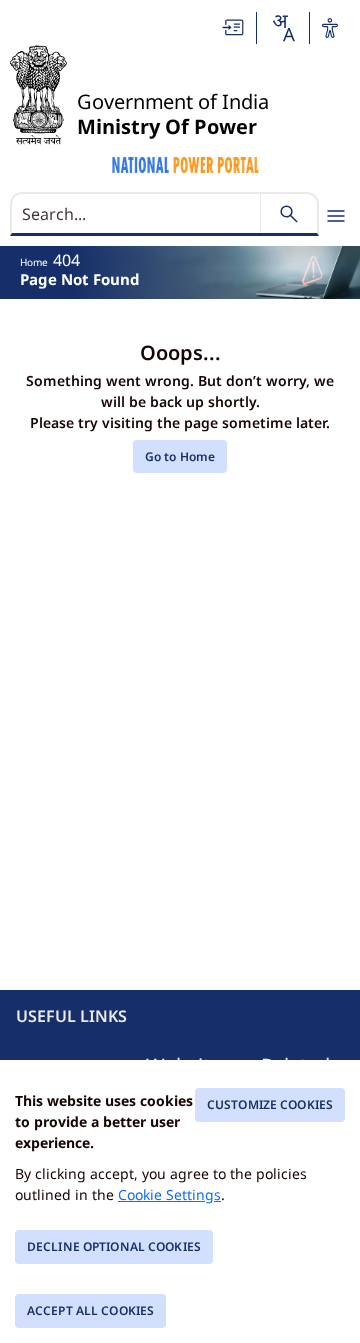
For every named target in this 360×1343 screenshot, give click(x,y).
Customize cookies (270, 1104)
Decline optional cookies (114, 1246)
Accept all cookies (90, 1310)
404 (66, 260)
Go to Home (180, 456)
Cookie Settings (169, 1194)
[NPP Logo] (186, 162)
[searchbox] (137, 214)
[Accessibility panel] (330, 28)
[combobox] (283, 28)
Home (34, 262)
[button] (234, 27)
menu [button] (336, 216)
